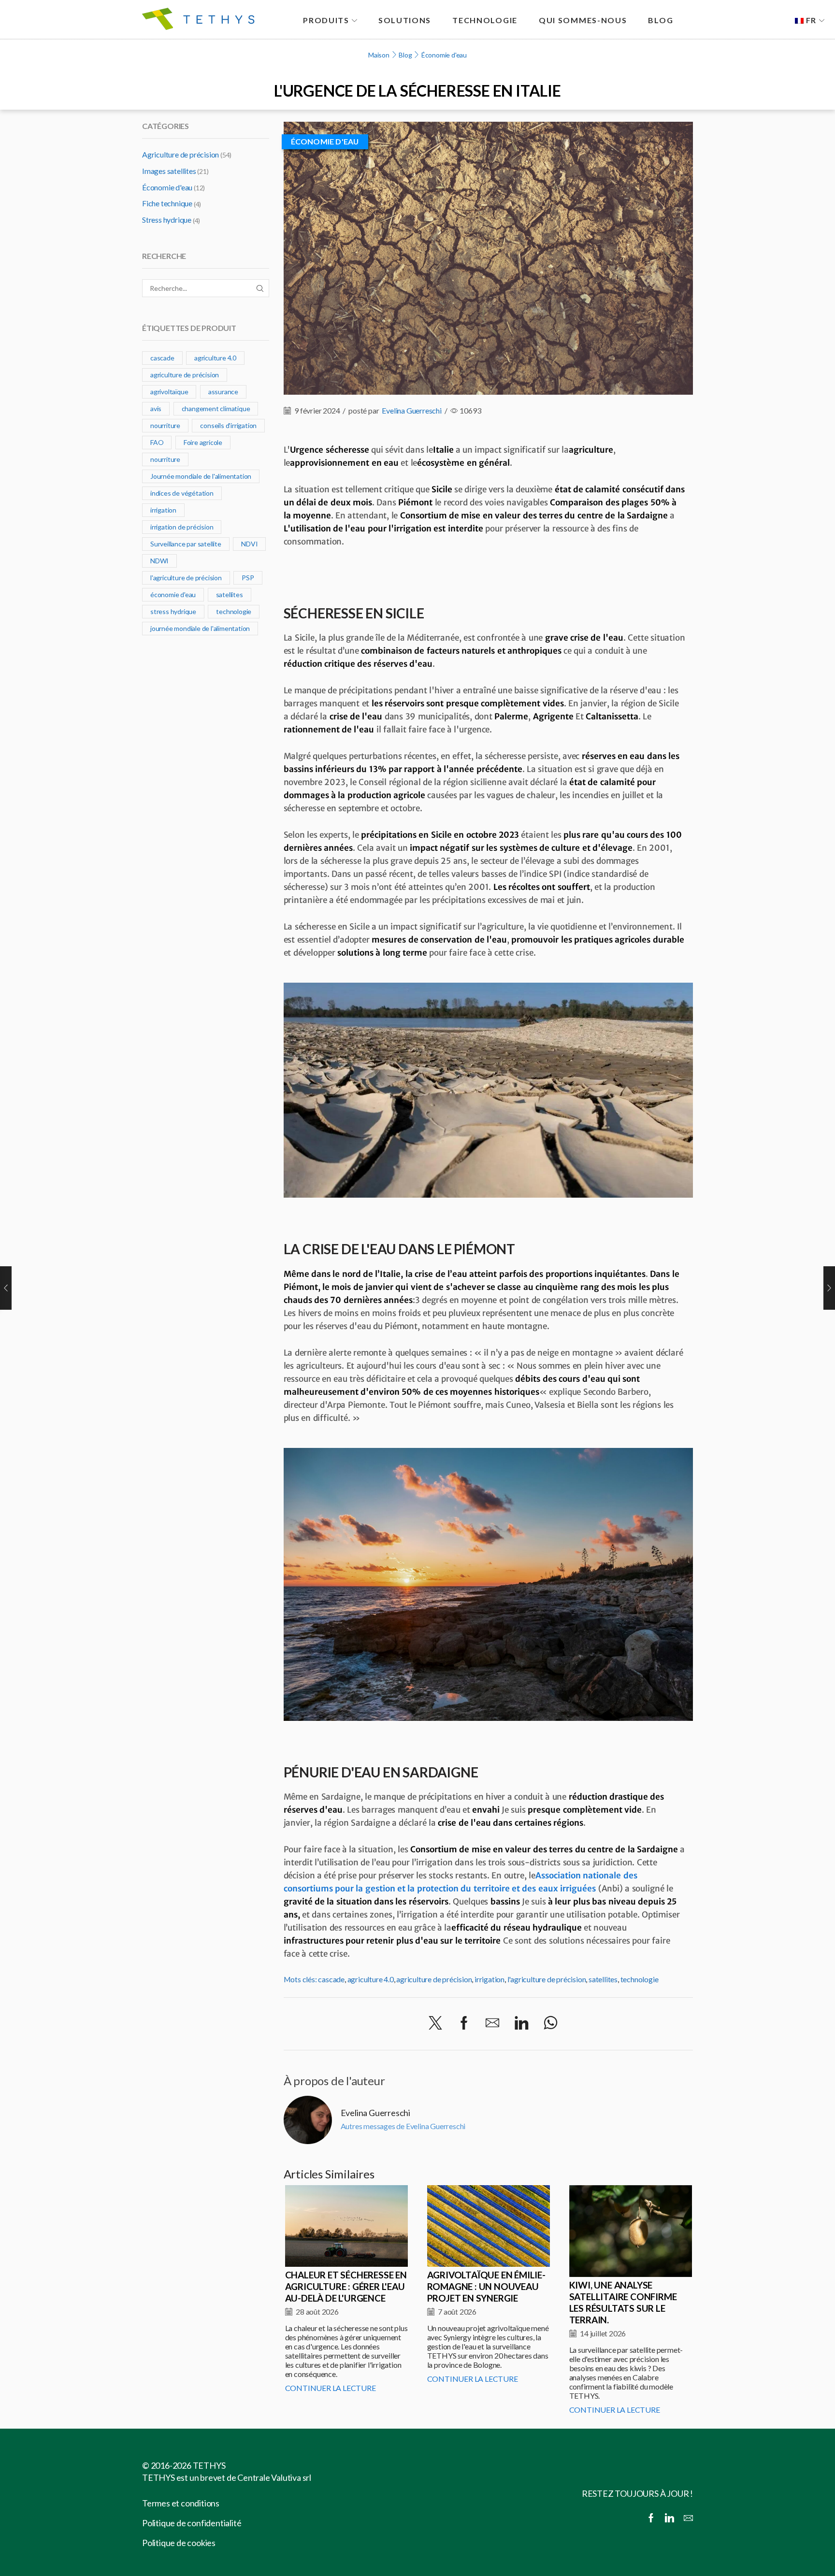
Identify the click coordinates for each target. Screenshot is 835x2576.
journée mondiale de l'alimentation (200, 628)
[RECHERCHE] (260, 288)
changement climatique (216, 408)
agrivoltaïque (169, 392)
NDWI (159, 561)
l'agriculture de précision (547, 1979)
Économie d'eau (444, 55)
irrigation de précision (182, 527)
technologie (640, 1979)
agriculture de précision (434, 1979)
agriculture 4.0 (371, 1979)
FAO (157, 442)
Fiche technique (167, 203)
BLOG (661, 20)
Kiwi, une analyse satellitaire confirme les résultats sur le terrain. (623, 2302)
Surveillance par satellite (186, 544)
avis (156, 408)
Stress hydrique (167, 220)
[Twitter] (435, 2023)
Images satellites (169, 171)
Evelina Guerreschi (411, 410)
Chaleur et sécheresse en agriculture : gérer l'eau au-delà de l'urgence (346, 2286)
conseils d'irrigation (228, 425)
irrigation (489, 1979)
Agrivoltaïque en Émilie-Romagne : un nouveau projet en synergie (486, 2286)
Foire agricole (203, 442)
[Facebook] (464, 2023)
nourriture (165, 425)
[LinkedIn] (521, 2023)
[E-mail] (688, 2518)
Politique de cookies (179, 2543)
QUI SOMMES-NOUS (583, 20)
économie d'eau (173, 594)
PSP (248, 578)
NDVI (249, 544)
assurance (223, 392)
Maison (379, 55)
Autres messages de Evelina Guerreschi (403, 2126)
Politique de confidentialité (192, 2523)
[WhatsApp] (551, 2023)
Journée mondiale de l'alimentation (201, 476)
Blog (405, 55)
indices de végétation (182, 493)
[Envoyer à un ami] (492, 2023)
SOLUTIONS (405, 20)
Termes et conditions (181, 2503)
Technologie (485, 20)
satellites (603, 1979)
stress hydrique (173, 611)
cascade (331, 1979)
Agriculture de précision (180, 154)
